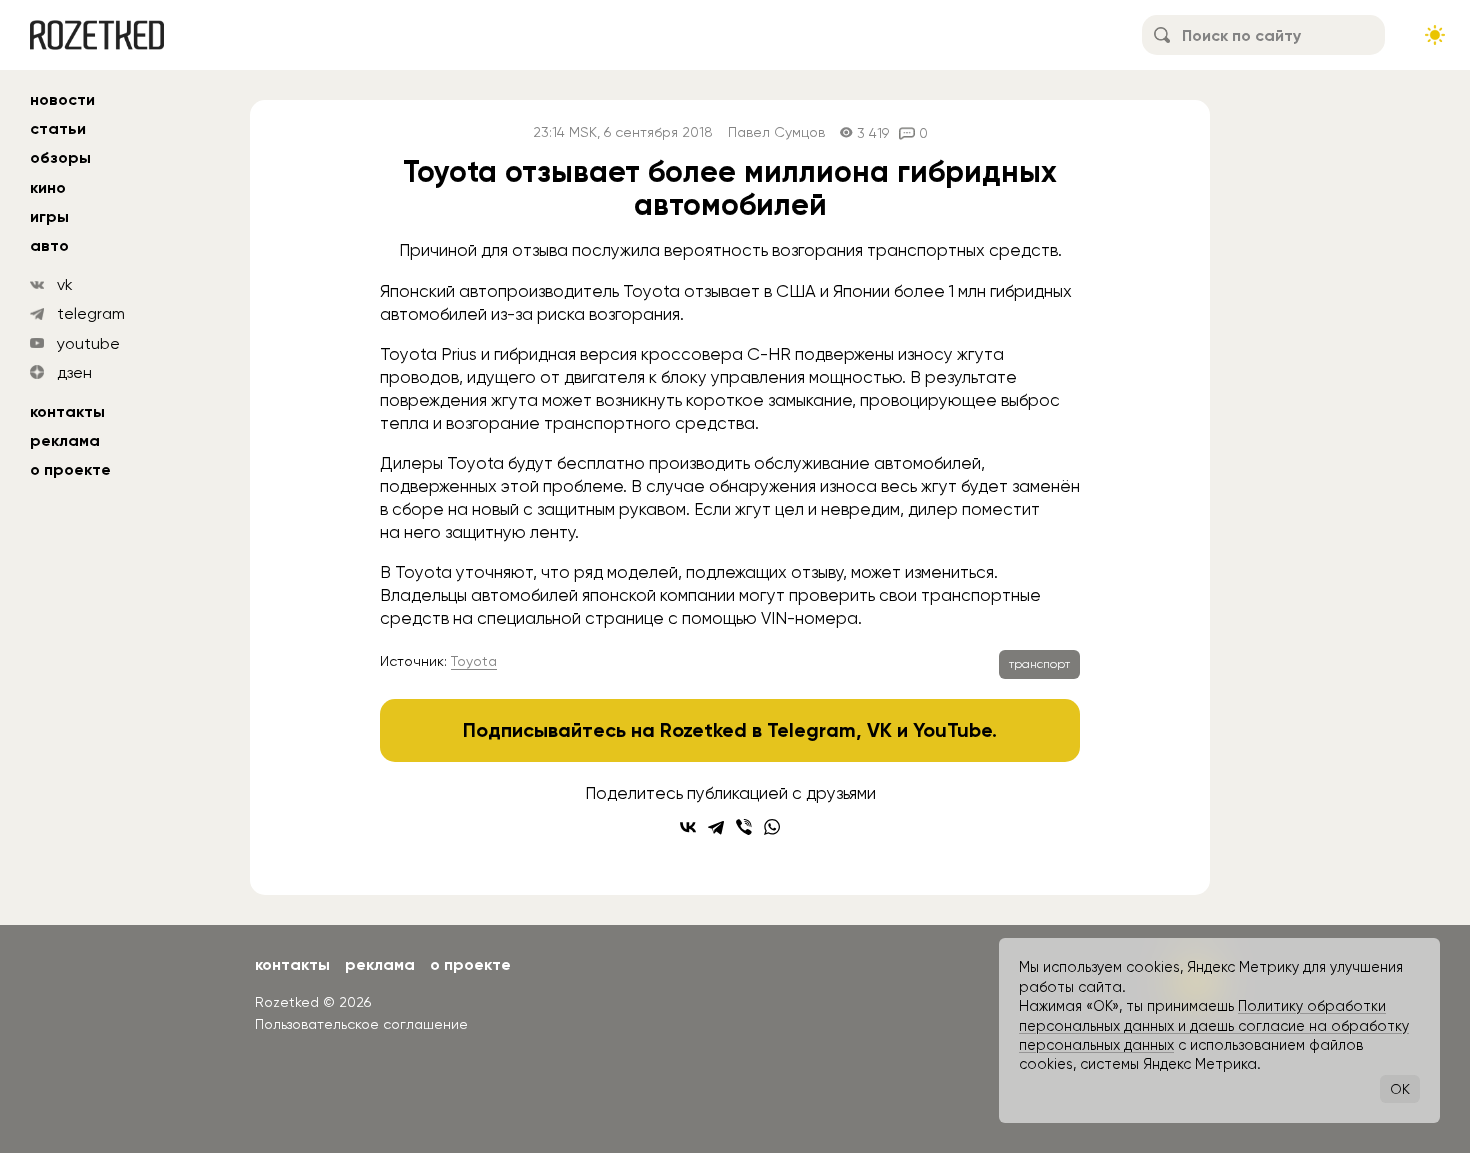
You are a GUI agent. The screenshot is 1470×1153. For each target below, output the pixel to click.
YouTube (952, 730)
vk (65, 284)
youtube (88, 343)
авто (49, 245)
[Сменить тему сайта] (1435, 35)
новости (62, 99)
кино (48, 187)
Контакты (67, 411)
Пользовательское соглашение (361, 1024)
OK (1400, 1089)
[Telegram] (716, 827)
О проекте (70, 469)
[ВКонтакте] (688, 827)
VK (879, 730)
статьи (58, 128)
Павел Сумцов (776, 132)
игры (49, 216)
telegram (91, 313)
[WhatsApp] (772, 827)
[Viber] (744, 827)
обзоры (60, 157)
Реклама (65, 440)
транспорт (1039, 664)
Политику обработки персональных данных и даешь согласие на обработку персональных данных (1214, 1025)
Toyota (474, 661)
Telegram (811, 730)
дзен (74, 372)
